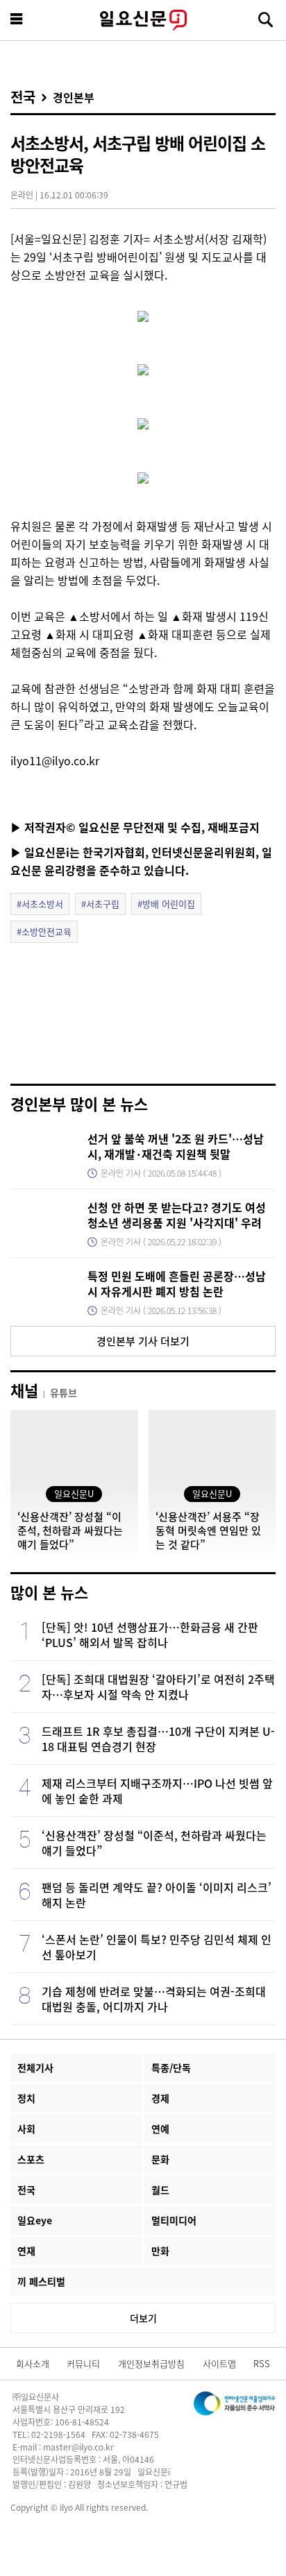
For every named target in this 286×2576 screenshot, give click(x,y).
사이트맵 (219, 2363)
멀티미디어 (174, 2220)
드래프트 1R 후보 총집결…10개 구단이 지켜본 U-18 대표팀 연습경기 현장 (158, 1739)
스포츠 (31, 2159)
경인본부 (74, 97)
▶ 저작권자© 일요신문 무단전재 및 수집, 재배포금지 (135, 827)
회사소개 (33, 2363)
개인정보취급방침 (151, 2363)
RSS (262, 2363)
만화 (160, 2251)
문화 (160, 2159)
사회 (26, 2129)
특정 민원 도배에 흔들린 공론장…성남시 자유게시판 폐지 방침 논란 (177, 1283)
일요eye (35, 2220)
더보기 (143, 2318)
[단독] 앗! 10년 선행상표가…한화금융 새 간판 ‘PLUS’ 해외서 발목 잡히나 (150, 1635)
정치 (26, 2098)
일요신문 (143, 20)
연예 (160, 2129)
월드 (160, 2190)
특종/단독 (171, 2067)
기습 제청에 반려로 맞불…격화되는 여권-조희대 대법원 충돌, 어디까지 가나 (154, 1999)
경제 (160, 2098)
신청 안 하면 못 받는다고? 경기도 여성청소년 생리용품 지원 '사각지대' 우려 (177, 1215)
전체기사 (35, 2067)
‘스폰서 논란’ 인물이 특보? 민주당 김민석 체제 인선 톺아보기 (157, 1947)
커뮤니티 (83, 2363)
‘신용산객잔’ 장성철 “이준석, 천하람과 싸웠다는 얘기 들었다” (154, 1843)
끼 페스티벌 (41, 2281)
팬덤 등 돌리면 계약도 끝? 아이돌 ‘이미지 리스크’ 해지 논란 (157, 1895)
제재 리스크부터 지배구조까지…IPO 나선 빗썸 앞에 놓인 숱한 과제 (157, 1791)
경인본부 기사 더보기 (143, 1341)
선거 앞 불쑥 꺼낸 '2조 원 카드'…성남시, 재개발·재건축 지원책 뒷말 (176, 1146)
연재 (26, 2251)
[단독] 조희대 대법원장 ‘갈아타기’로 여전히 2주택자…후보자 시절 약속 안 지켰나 (158, 1687)
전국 (23, 97)
